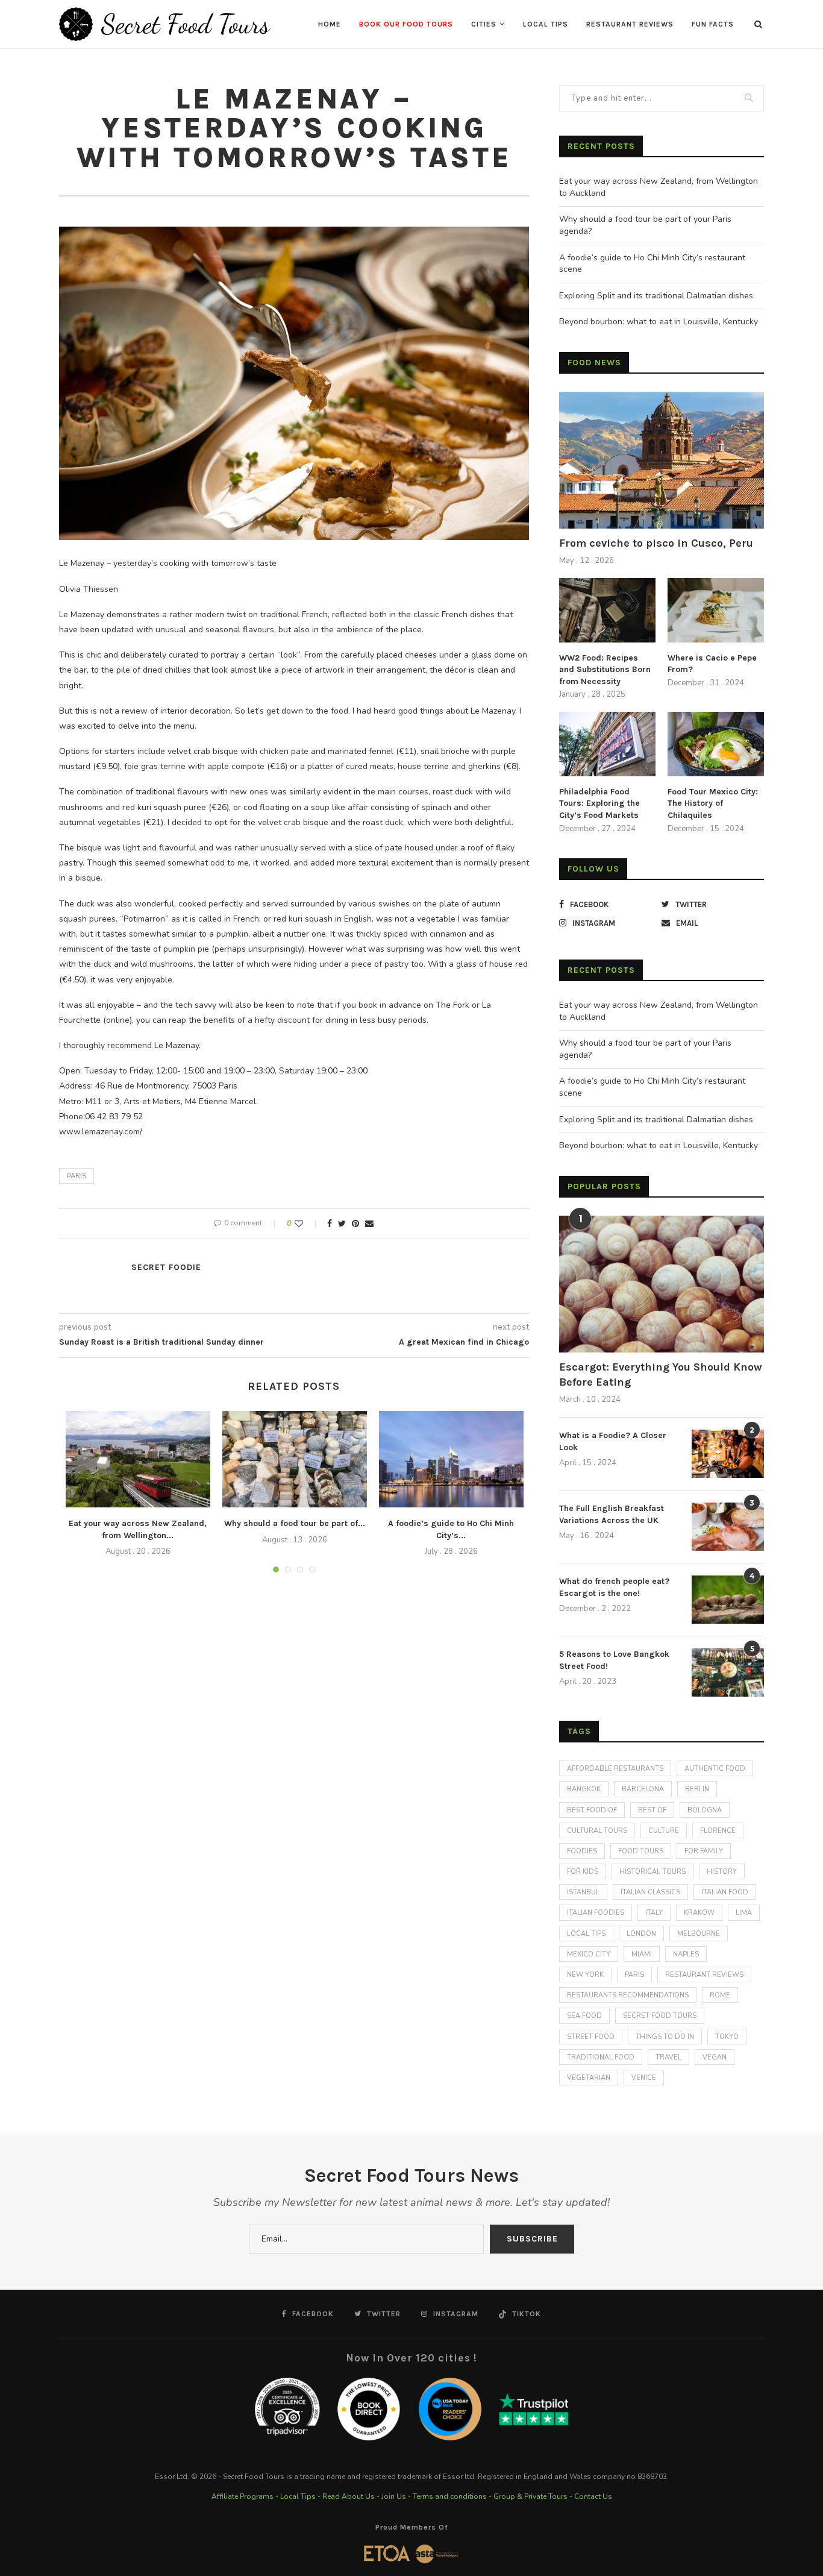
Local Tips (546, 24)
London (641, 1934)
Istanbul (583, 1892)
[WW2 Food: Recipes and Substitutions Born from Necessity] (607, 610)
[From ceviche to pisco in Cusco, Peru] (662, 460)
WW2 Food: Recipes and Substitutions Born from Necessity (605, 670)
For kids (583, 1872)
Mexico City (589, 1954)
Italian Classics (650, 1892)
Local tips (586, 1934)
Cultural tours (597, 1831)
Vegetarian (589, 2078)
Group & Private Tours (530, 2496)
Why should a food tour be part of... (295, 1523)
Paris (77, 1176)
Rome (720, 1995)
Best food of (592, 1810)
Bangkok (584, 1789)
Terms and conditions (450, 2496)
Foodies (582, 1851)
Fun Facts (713, 24)
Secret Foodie (166, 1267)
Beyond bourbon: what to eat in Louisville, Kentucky (659, 322)
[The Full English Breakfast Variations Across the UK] (728, 1527)
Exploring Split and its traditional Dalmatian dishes (656, 296)
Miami (642, 1954)
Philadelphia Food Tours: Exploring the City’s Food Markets (599, 803)
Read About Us (349, 2496)
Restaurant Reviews (630, 24)
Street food (591, 2037)
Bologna (705, 1810)
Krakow (699, 1913)
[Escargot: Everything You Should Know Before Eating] (662, 1284)
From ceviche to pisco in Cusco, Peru (656, 543)
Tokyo (727, 2037)
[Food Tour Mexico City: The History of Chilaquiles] (716, 744)
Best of (652, 1810)
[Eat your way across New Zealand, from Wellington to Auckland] (138, 1459)
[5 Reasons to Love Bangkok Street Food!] (728, 1673)
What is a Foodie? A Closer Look (613, 1441)
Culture (664, 1831)
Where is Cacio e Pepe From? (712, 664)
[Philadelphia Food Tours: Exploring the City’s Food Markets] (607, 744)
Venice (644, 2078)
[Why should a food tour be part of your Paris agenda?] (295, 1459)
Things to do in (665, 2037)
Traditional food (601, 2057)
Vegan (715, 2057)
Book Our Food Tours (406, 24)
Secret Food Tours (660, 2016)
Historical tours (652, 1872)
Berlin (697, 1789)
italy (654, 1913)
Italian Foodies (596, 1913)
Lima (744, 1913)
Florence (718, 1831)
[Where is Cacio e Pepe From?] (716, 610)
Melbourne (699, 1934)
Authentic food (715, 1769)
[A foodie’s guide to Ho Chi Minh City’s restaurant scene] (451, 1459)
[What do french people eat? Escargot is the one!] (728, 1600)
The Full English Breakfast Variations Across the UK (612, 1514)
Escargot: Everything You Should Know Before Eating (661, 1374)
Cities (484, 24)
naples (686, 1954)
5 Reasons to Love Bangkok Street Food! (614, 1660)
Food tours (641, 1851)
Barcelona (643, 1789)
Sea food (584, 2016)
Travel (668, 2057)
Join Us (394, 2496)
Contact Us (593, 2496)
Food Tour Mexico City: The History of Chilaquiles (713, 803)
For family (704, 1851)
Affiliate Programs (243, 2496)
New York (585, 1975)
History (722, 1872)
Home (330, 24)
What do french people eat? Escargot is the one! (614, 1587)
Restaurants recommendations (628, 1995)
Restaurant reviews (704, 1975)
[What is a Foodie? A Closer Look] (728, 1454)
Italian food (725, 1892)
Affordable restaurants (615, 1769)
